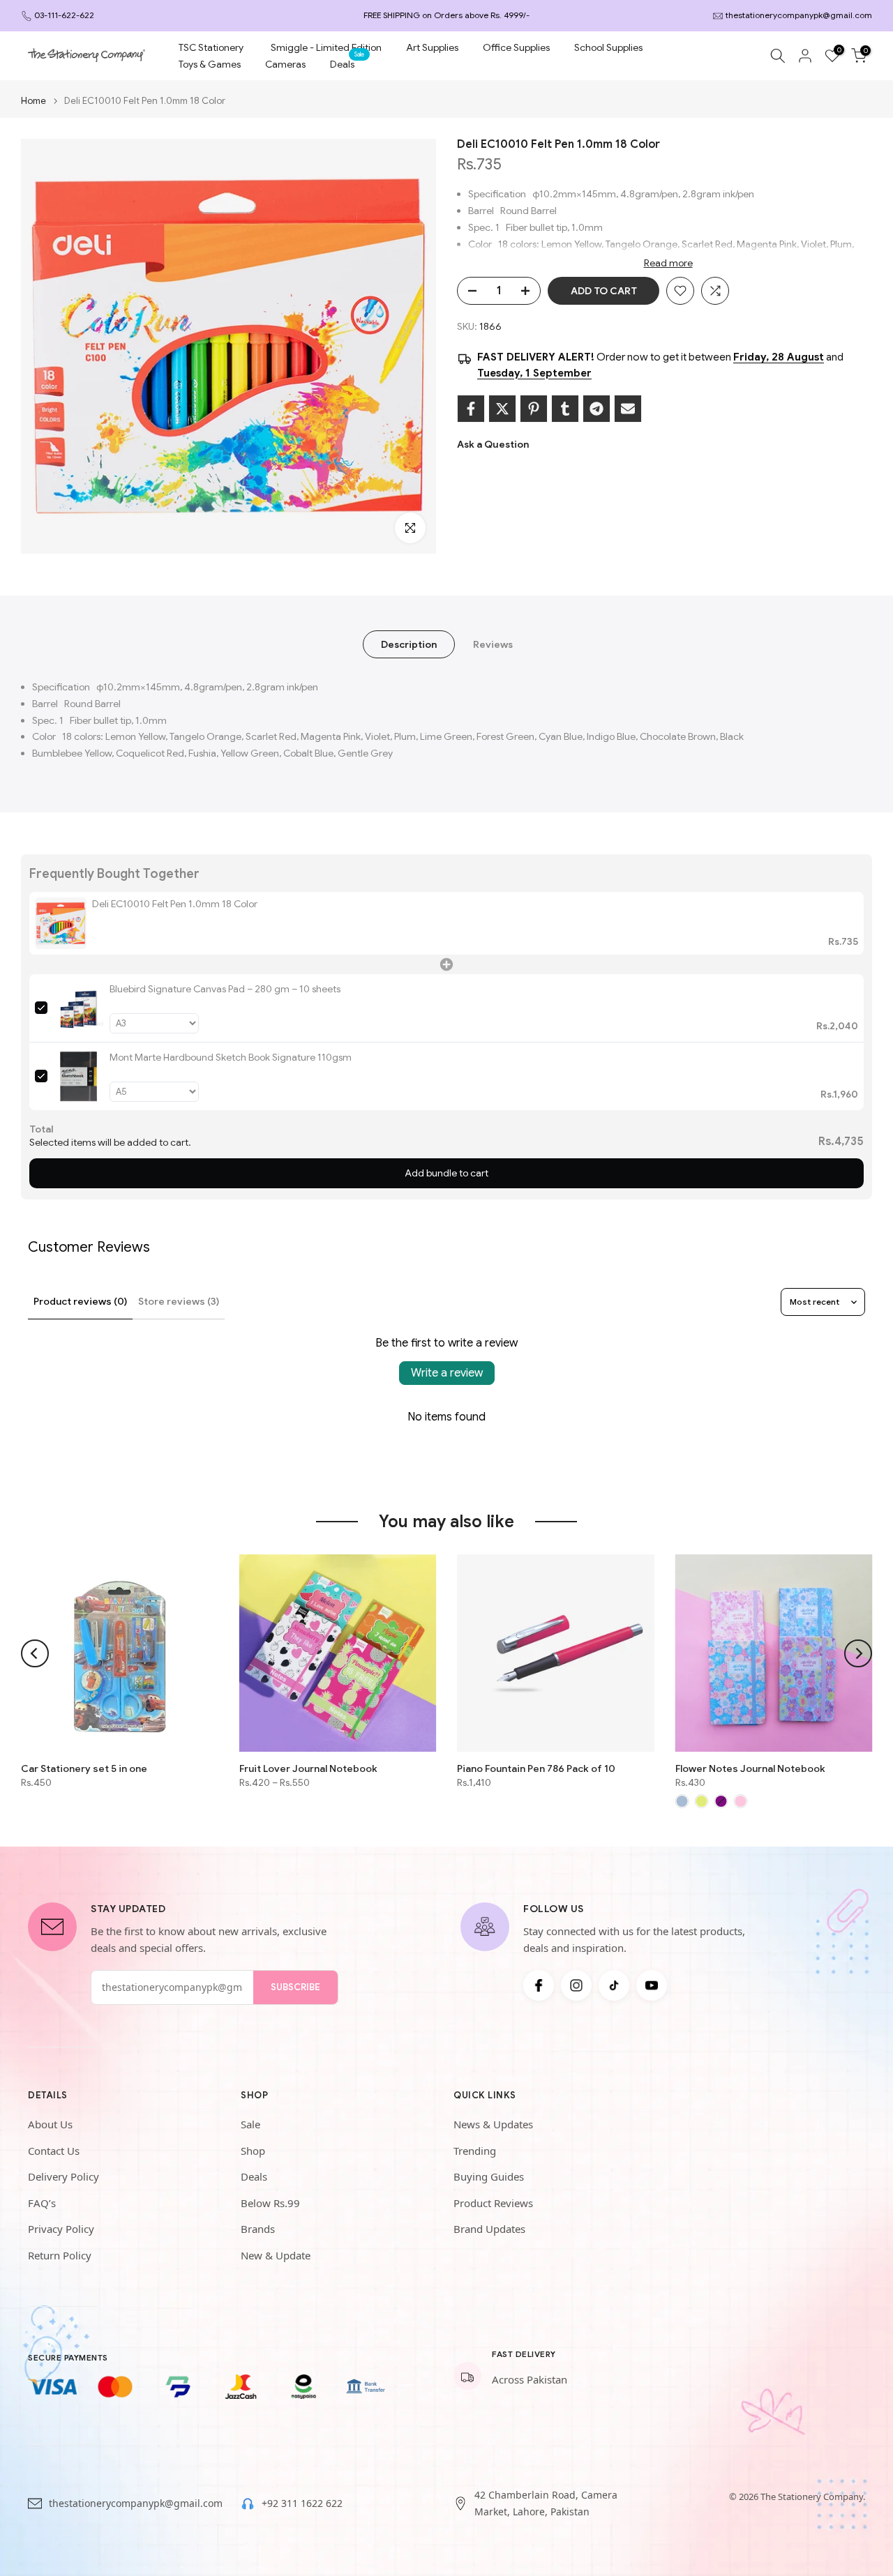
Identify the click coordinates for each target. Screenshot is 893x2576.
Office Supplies (516, 47)
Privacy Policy (61, 2229)
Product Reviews (493, 2203)
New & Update (276, 2255)
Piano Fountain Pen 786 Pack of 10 (536, 1768)
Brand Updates (489, 2229)
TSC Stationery (211, 47)
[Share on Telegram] (596, 409)
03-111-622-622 (64, 15)
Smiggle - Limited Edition (326, 47)
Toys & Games (210, 64)
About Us (50, 2124)
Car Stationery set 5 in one (84, 1768)
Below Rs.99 (270, 2203)
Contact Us (54, 2151)
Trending (475, 2151)
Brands (258, 2229)
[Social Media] (539, 1985)
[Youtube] (652, 1985)
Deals (347, 63)
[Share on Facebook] (471, 409)
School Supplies (608, 47)
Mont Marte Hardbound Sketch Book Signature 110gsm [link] (231, 1057)
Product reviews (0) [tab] (80, 1301)
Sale (250, 2124)
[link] (61, 923)
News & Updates (493, 2124)
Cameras (285, 64)
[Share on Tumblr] (565, 409)
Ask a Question (493, 444)
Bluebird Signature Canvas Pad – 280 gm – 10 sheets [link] (225, 989)
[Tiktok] (614, 1985)
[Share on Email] (628, 409)
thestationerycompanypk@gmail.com (799, 15)
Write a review (447, 1373)
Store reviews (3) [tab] (179, 1301)
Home (33, 101)
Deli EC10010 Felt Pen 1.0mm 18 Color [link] (175, 904)
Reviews (493, 644)
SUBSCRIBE (295, 1987)
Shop (253, 2151)
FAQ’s (42, 2203)
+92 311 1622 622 (302, 2503)
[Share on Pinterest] (534, 409)
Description (409, 644)
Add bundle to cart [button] (446, 1173)
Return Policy (60, 2255)
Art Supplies (432, 47)
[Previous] (35, 1653)
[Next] (858, 1653)
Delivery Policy (63, 2176)
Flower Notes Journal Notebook (750, 1768)
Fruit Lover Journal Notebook (308, 1768)
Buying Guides (489, 2176)
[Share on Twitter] (502, 409)
